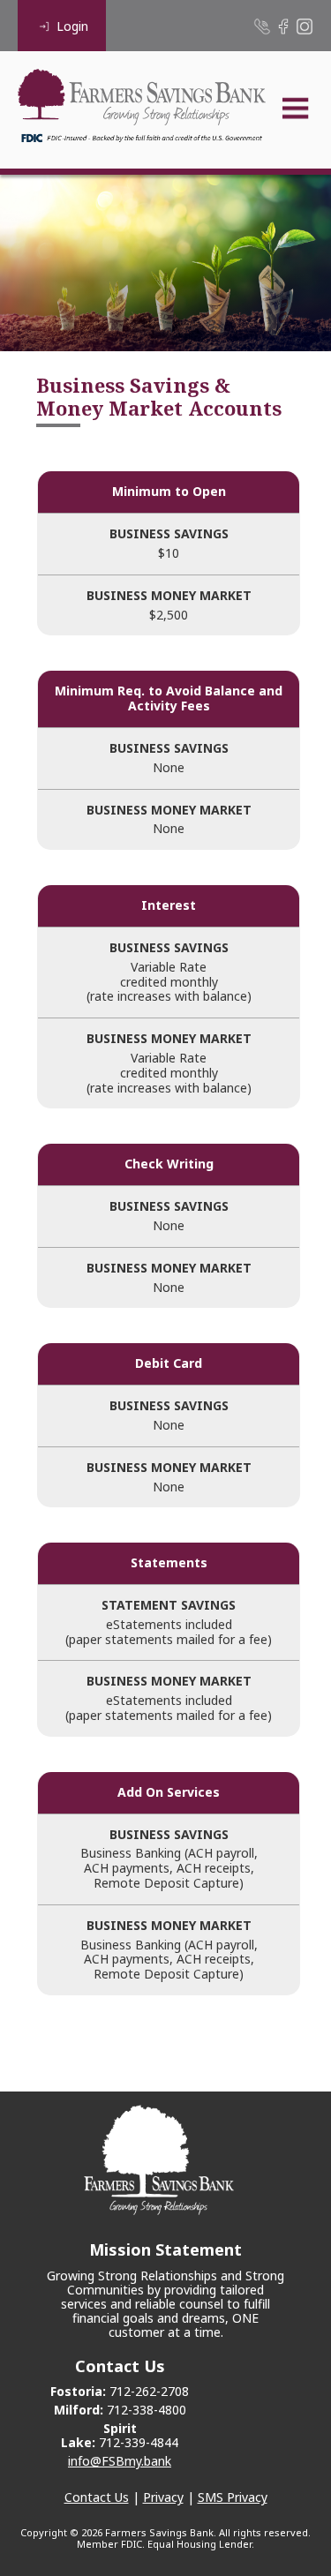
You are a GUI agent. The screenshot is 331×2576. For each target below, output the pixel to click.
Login (72, 26)
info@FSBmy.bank (120, 2461)
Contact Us (97, 2497)
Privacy (163, 2497)
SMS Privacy (233, 2497)
